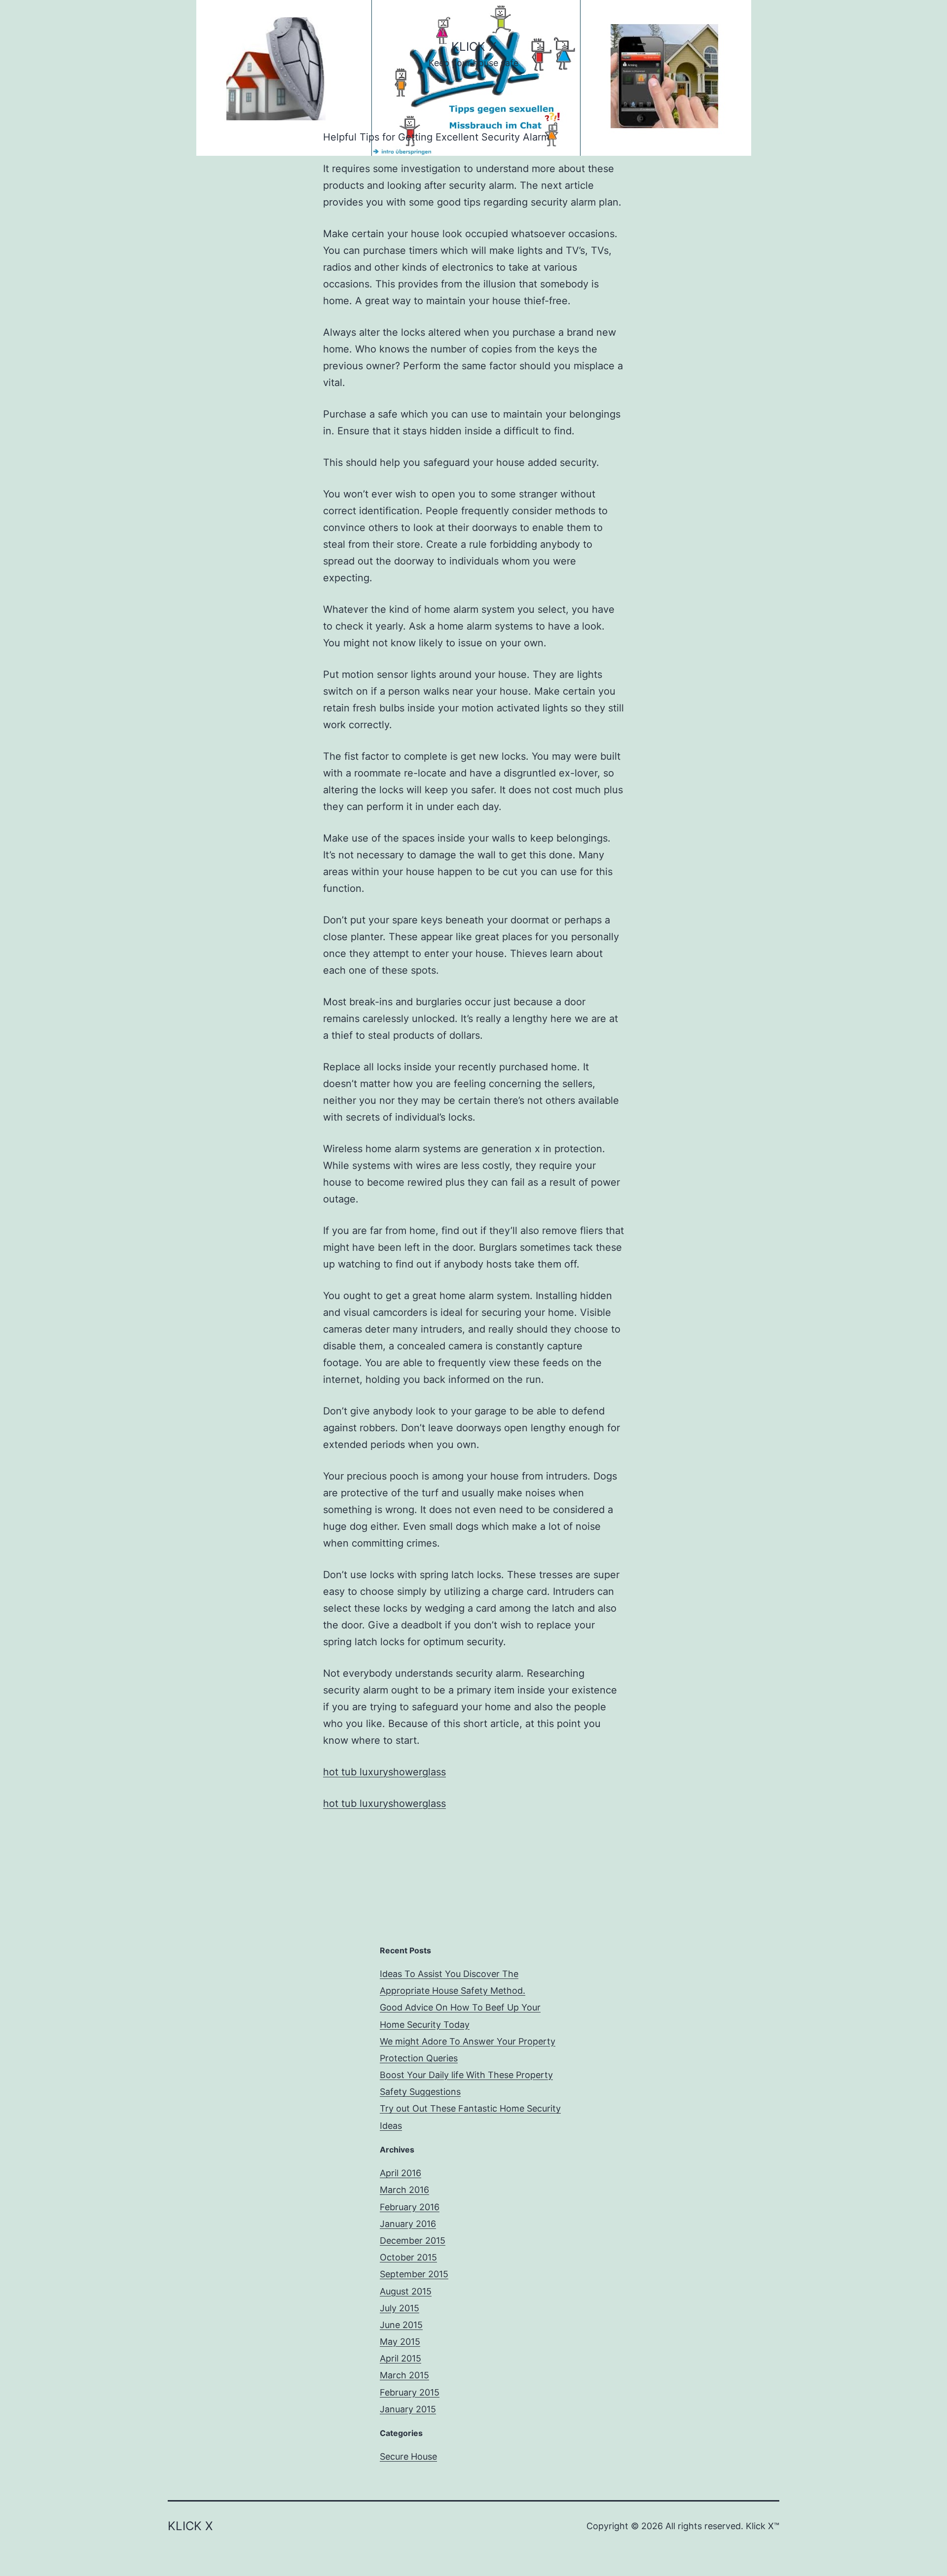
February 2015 (410, 2392)
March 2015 (404, 2375)
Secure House (408, 2456)
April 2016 (401, 2173)
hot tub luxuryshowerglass (384, 1772)
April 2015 (401, 2358)
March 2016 (404, 2190)
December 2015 (413, 2241)
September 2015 (414, 2274)
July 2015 (400, 2308)
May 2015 (400, 2342)
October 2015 (408, 2257)
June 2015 (401, 2325)
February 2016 (410, 2207)
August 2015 (406, 2291)
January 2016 (408, 2224)
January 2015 (408, 2409)
